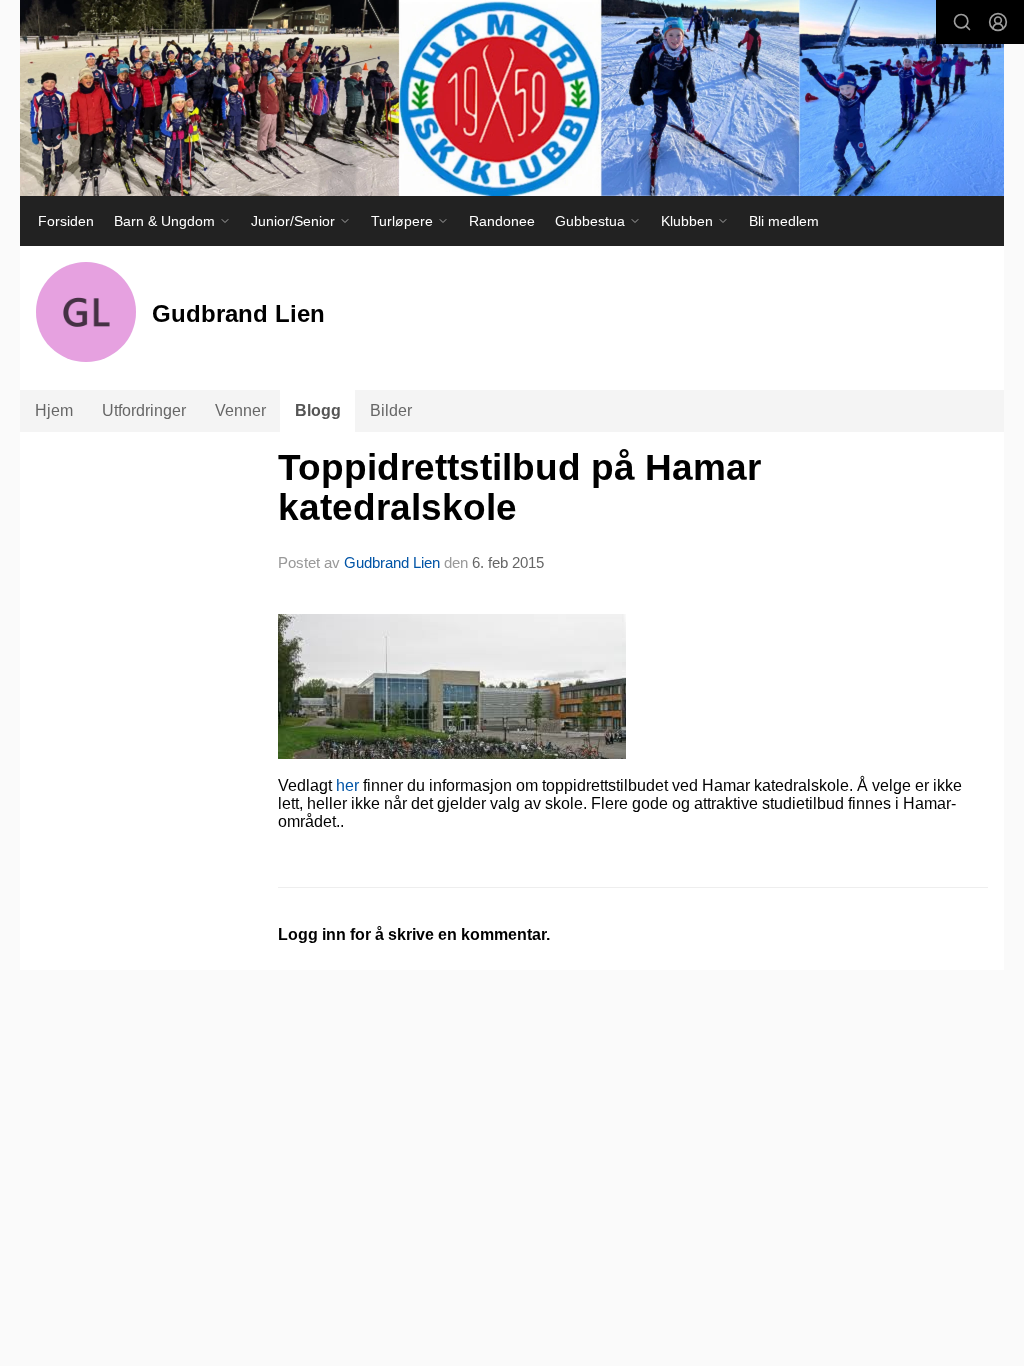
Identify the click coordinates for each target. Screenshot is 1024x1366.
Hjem (54, 410)
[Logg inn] (998, 22)
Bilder (391, 410)
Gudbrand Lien (392, 562)
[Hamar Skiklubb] (512, 98)
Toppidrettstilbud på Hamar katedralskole (519, 488)
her (347, 785)
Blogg (318, 410)
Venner (240, 410)
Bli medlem (784, 221)
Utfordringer (144, 410)
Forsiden (66, 221)
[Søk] (962, 22)
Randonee (502, 221)
